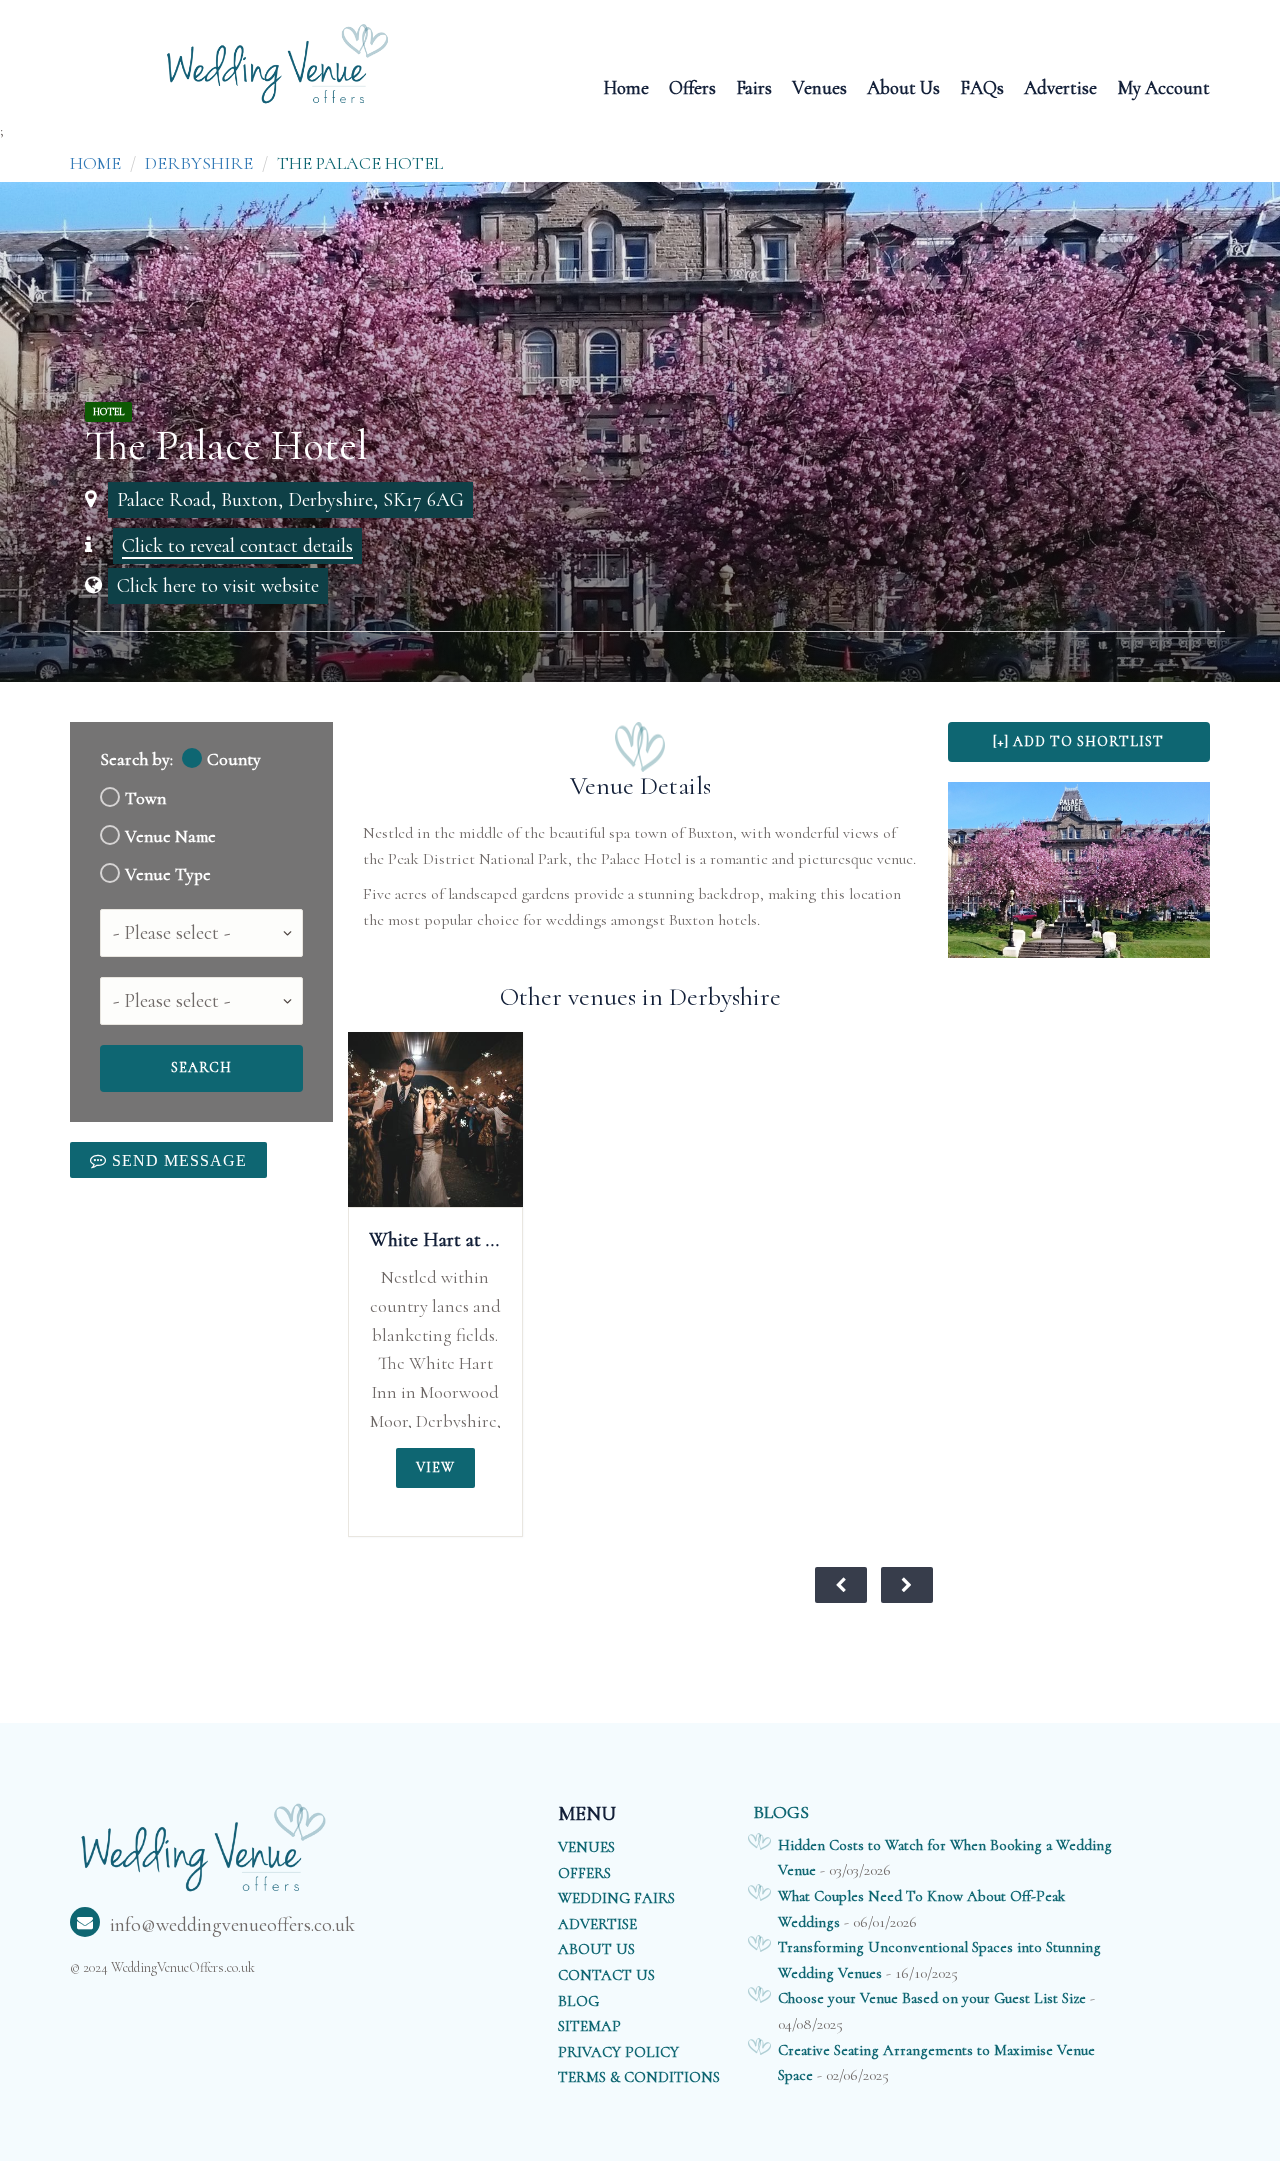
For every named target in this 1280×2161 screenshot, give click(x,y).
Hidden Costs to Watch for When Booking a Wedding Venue (945, 1858)
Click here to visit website (218, 586)
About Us (903, 86)
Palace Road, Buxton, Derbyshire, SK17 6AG (290, 500)
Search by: (136, 759)
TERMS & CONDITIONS (639, 2077)
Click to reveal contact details (237, 546)
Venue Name (170, 836)
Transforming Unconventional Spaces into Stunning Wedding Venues (939, 1960)
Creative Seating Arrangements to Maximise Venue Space (936, 2063)
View (435, 1467)
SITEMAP (589, 2026)
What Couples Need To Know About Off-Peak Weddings (921, 1909)
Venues (819, 86)
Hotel (108, 412)
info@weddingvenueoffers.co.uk (232, 1925)
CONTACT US (606, 1975)
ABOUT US (596, 1949)
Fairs (754, 86)
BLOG (578, 2001)
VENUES (586, 1847)
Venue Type (168, 874)
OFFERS (584, 1873)
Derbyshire (199, 163)
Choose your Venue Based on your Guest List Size (932, 1998)
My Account (1163, 86)
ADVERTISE (597, 1924)
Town (145, 798)
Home (626, 86)
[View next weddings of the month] (907, 1585)
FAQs (982, 86)
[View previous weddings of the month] (841, 1585)
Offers (692, 86)
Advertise (1060, 86)
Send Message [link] (177, 1160)
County (234, 759)
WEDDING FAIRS (616, 1898)
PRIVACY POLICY (618, 2052)
